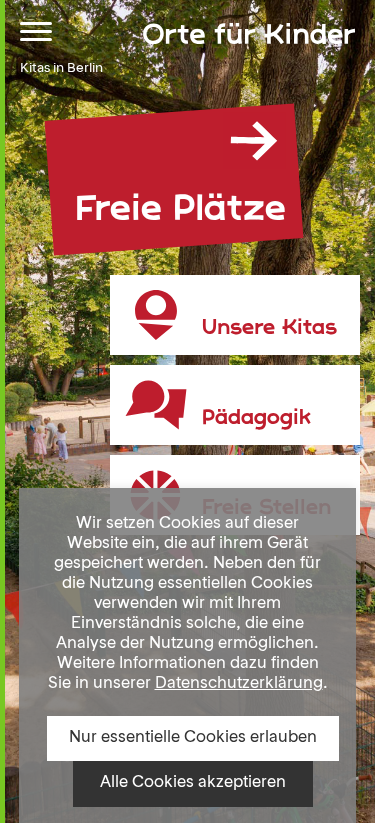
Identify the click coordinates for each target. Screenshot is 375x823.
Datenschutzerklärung (239, 684)
